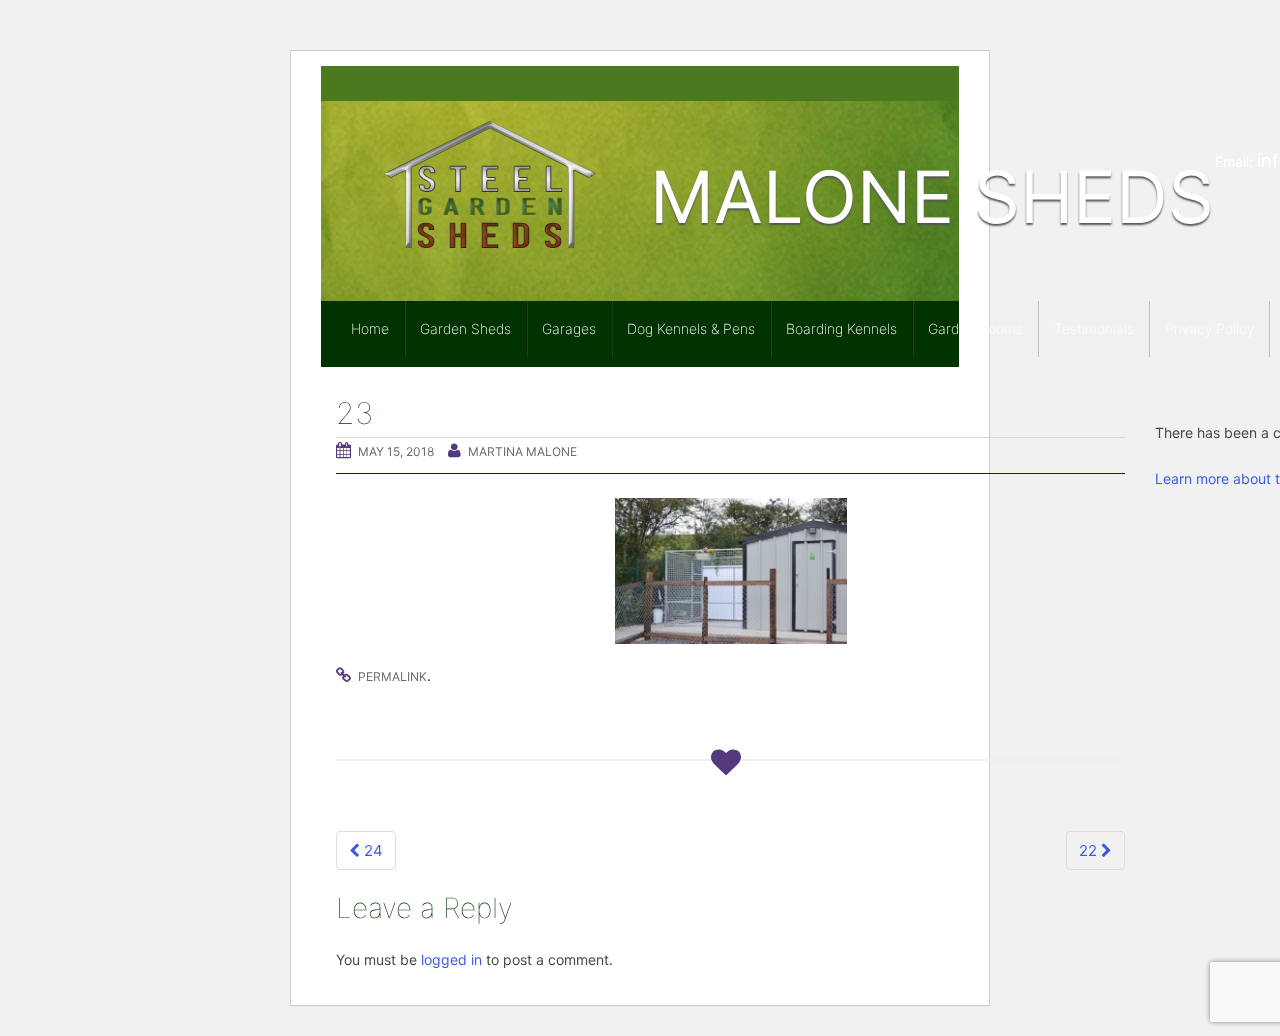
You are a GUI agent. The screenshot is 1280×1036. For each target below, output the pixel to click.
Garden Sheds (465, 328)
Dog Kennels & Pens (691, 328)
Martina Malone (522, 451)
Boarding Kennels (841, 328)
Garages (569, 328)
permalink (392, 676)
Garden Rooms (975, 328)
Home (370, 328)
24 (371, 850)
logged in (451, 959)
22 (1090, 850)
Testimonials (1094, 328)
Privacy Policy (1209, 328)
